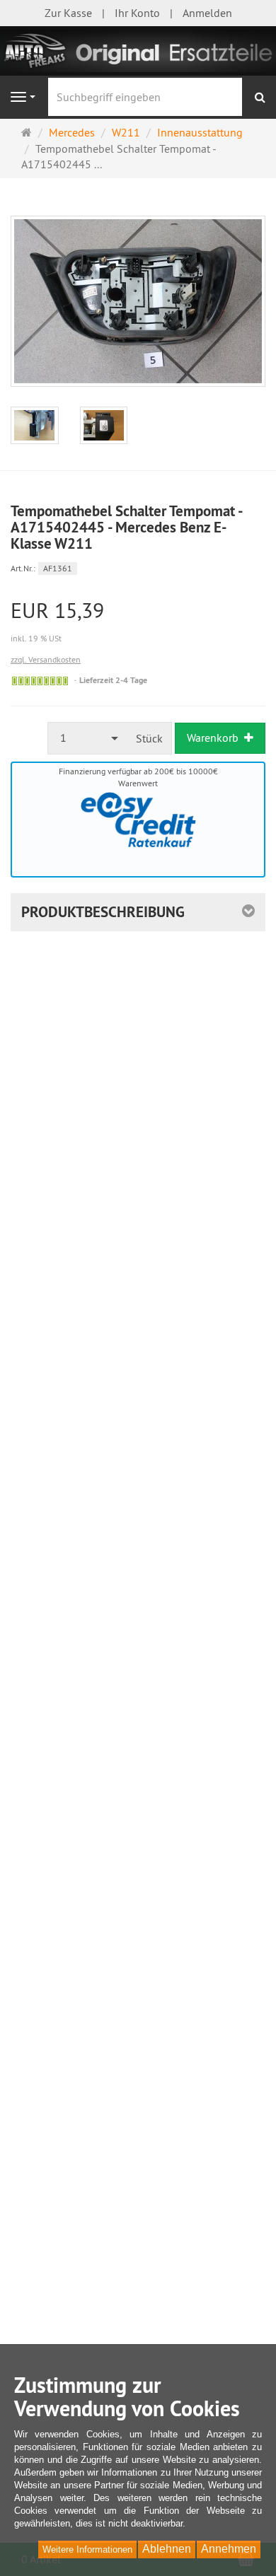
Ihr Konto (137, 13)
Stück (149, 738)
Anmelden (207, 13)
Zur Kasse (68, 13)
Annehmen (229, 2549)
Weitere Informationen (87, 2549)
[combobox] (88, 738)
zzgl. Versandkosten (46, 659)
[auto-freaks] (138, 49)
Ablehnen (167, 2549)
